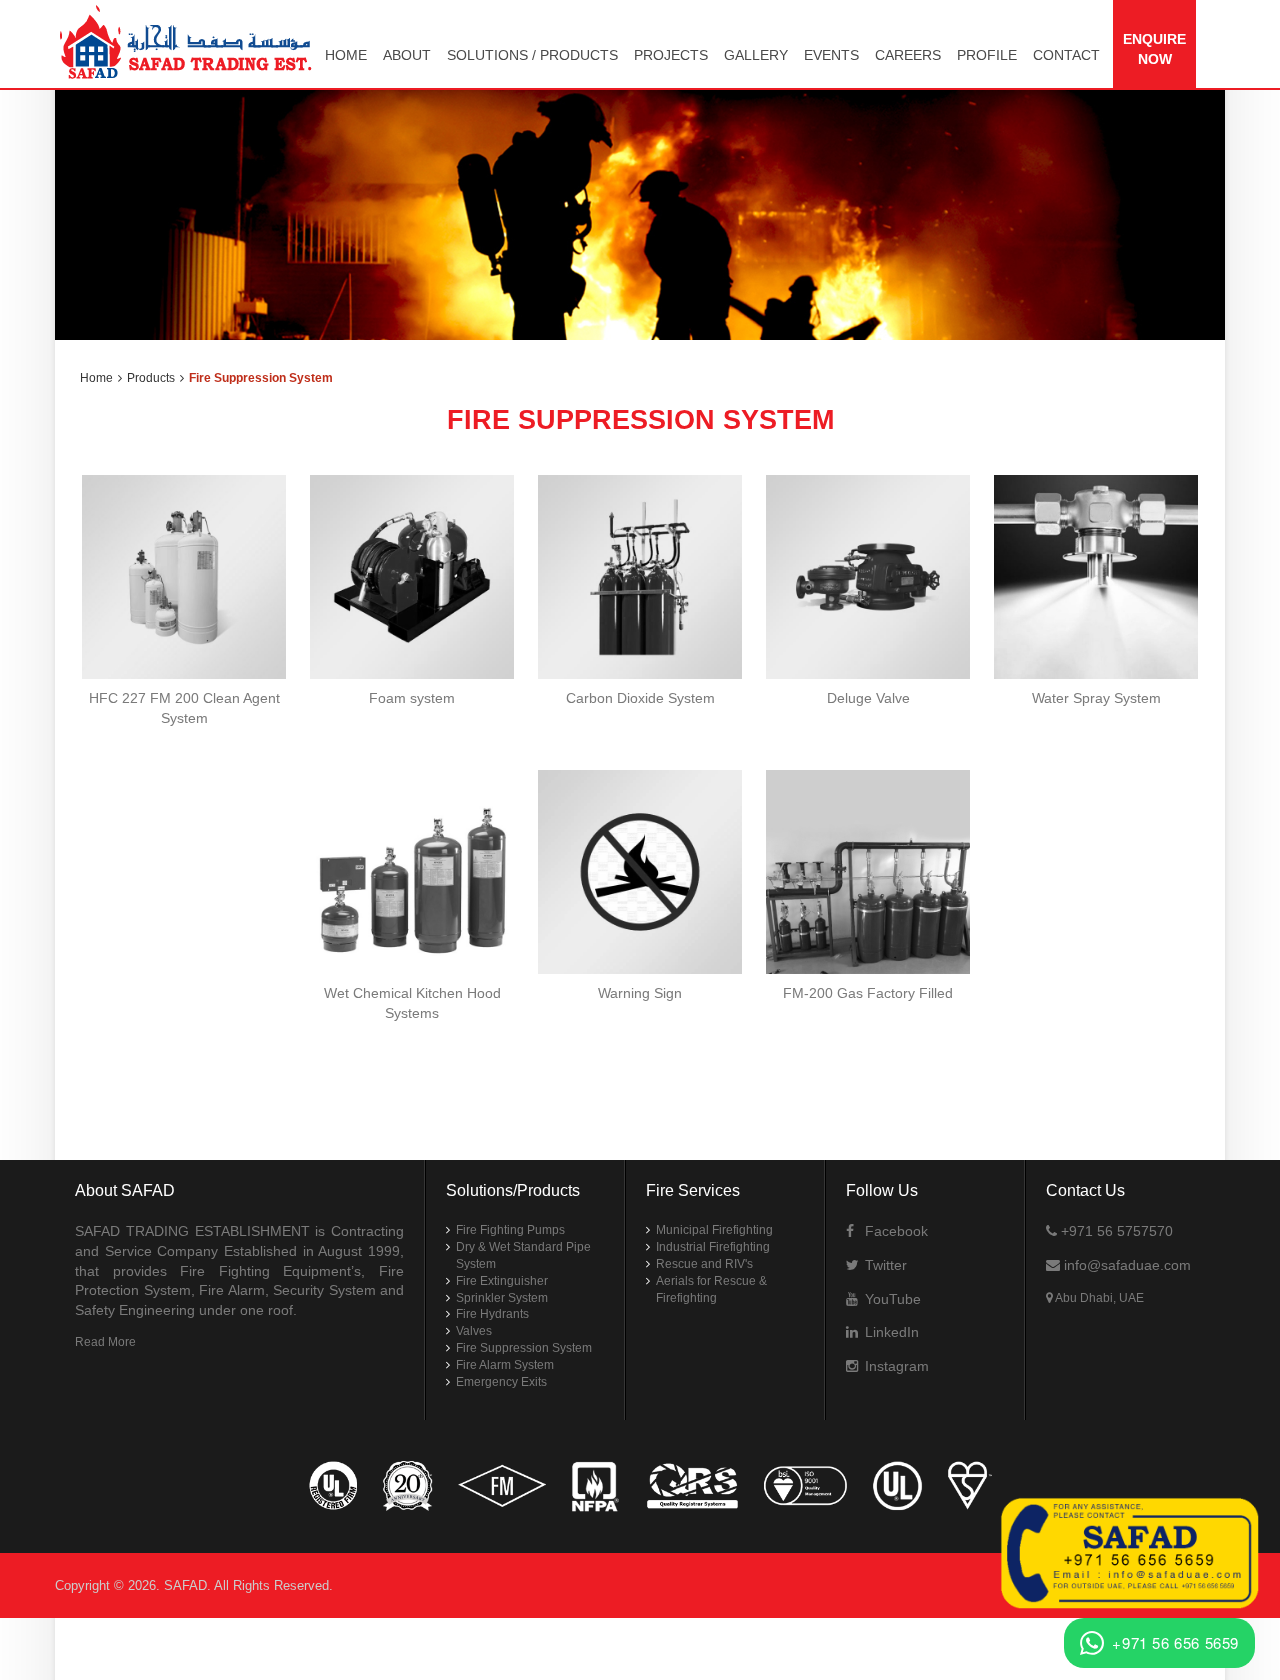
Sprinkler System (502, 1298)
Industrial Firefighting (713, 1247)
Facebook (894, 1231)
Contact (1066, 55)
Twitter (884, 1265)
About (407, 55)
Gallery (756, 55)
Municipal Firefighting (714, 1230)
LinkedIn (890, 1332)
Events (831, 55)
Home (346, 55)
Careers (908, 55)
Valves (474, 1331)
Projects (671, 55)
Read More (105, 1342)
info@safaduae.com (1125, 1265)
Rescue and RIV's (704, 1264)
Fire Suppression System (524, 1348)
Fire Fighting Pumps (510, 1230)
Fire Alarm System (505, 1365)
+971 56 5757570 (1115, 1231)
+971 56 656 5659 (1175, 1642)
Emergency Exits (501, 1382)
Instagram (895, 1366)
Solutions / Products (532, 55)
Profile (987, 55)
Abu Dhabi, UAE (1098, 1298)
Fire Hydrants (492, 1314)
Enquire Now (1154, 49)
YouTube (891, 1299)
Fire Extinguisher (502, 1281)
